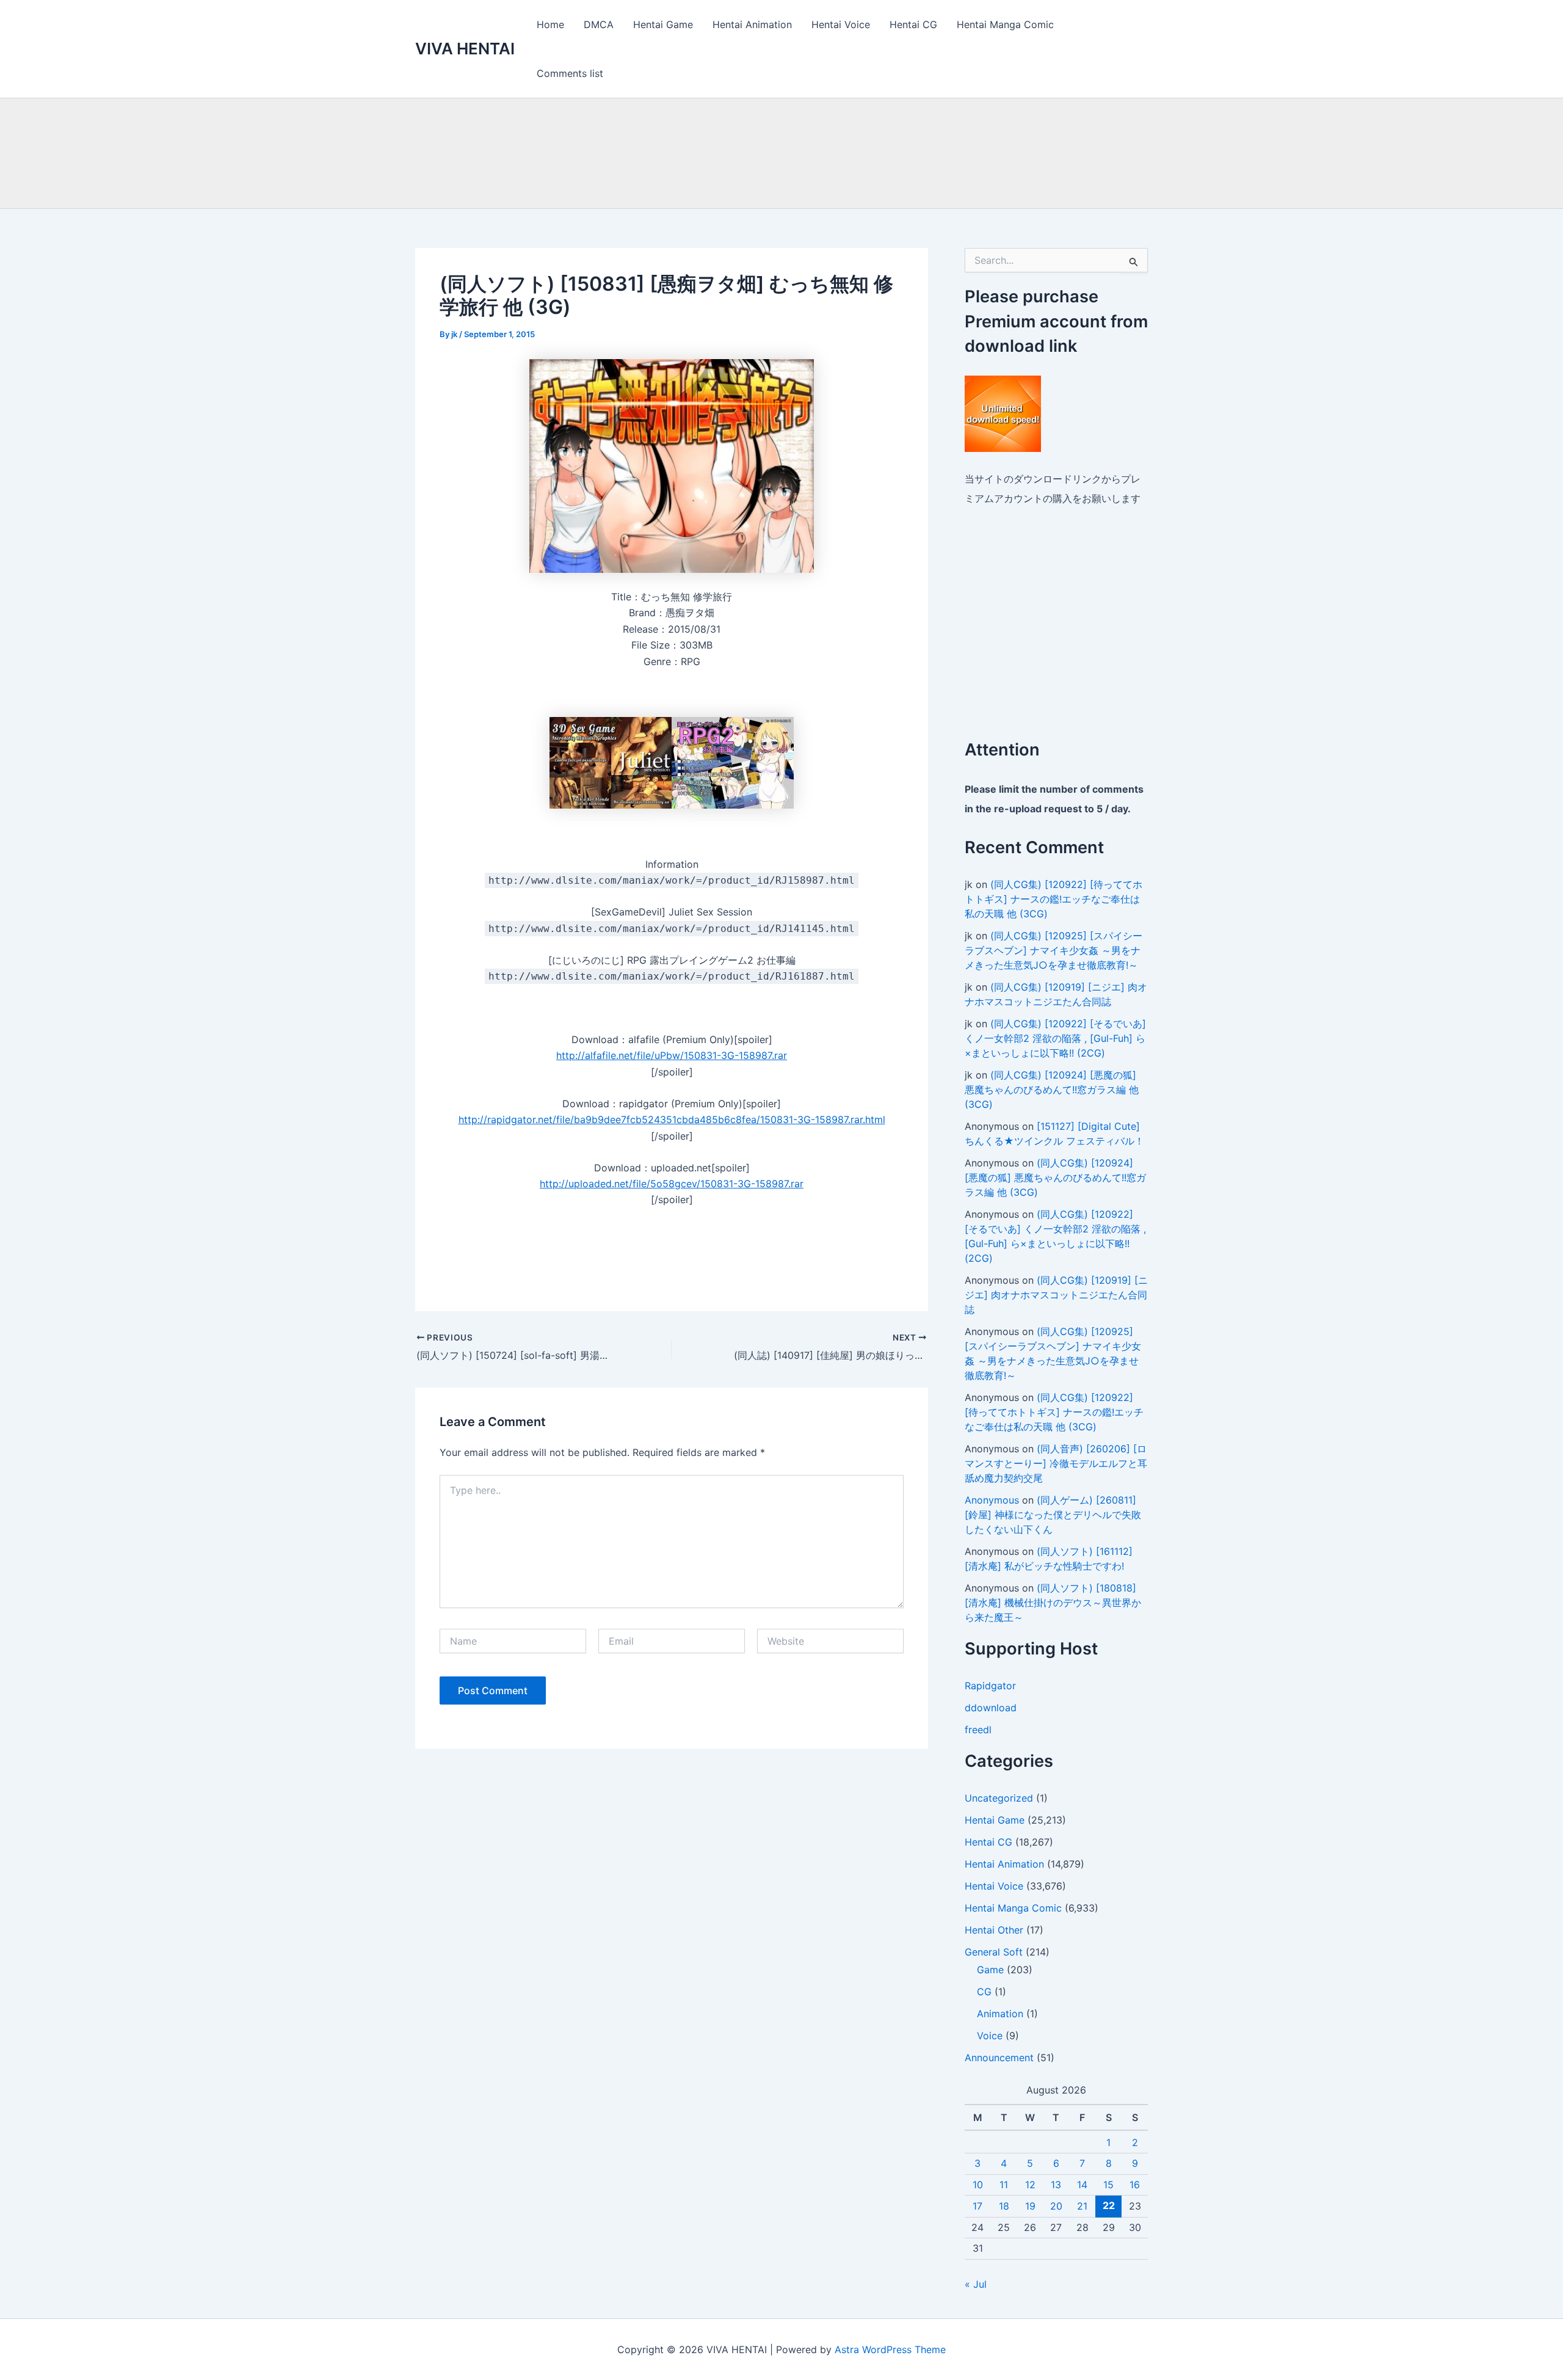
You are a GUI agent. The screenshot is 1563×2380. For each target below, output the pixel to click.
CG (984, 1992)
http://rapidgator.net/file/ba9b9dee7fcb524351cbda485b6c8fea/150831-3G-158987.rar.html (672, 1119)
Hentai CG (913, 24)
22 (1109, 2205)
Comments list (570, 73)
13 (1056, 2185)
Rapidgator (990, 1686)
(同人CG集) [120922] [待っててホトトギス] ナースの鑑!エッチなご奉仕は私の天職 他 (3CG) (1053, 899)
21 (1082, 2206)
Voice (990, 2036)
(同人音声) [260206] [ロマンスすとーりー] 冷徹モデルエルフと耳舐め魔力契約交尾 (1056, 1463)
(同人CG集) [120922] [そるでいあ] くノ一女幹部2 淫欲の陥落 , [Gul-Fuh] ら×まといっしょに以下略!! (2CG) (1055, 1038)
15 (1108, 2185)
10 (978, 2185)
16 (1135, 2185)
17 (977, 2206)
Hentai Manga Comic (1005, 24)
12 (1030, 2185)
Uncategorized (999, 1798)
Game (990, 1970)
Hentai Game (663, 24)
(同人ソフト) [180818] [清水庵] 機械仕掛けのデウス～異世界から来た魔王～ (1053, 1603)
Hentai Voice (841, 24)
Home (550, 24)
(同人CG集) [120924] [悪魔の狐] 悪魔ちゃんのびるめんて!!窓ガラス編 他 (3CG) (1052, 1090)
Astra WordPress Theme (890, 2349)
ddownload (991, 1708)
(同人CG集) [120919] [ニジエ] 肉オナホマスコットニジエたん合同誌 (1056, 1295)
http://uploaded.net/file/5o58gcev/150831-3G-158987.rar (672, 1184)
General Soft (994, 1952)
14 (1082, 2185)
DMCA (599, 24)
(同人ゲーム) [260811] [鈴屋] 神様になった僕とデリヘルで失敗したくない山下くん (1053, 1515)
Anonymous (992, 1500)
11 (1004, 2185)
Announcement (999, 2058)
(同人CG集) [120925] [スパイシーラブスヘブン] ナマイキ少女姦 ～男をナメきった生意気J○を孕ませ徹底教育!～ (1053, 950)
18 (1004, 2206)
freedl (978, 1730)
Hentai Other (994, 1930)
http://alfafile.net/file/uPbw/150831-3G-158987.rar (672, 1055)
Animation (1000, 2014)
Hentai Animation (752, 24)
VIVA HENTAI (465, 49)
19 (1030, 2206)
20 (1056, 2206)
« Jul (976, 2284)
